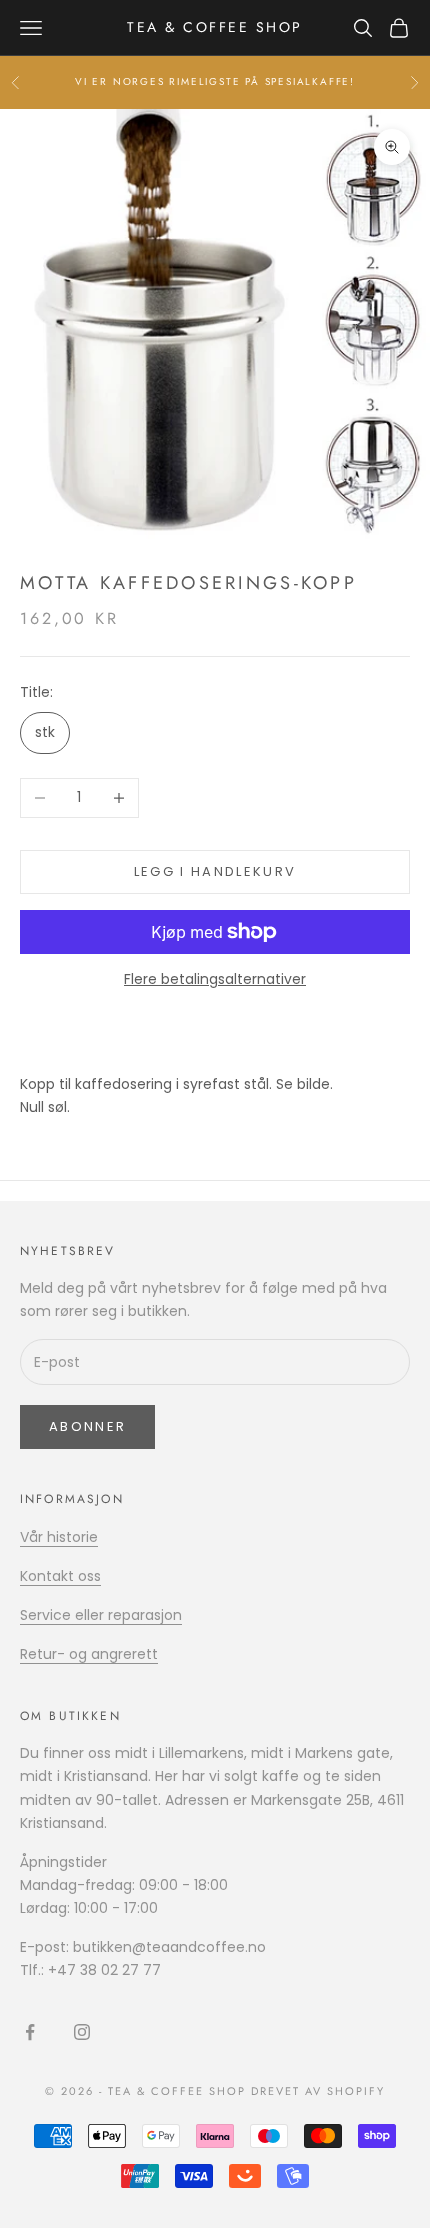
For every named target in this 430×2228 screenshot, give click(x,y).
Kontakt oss (60, 1576)
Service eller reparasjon (101, 1615)
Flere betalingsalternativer (215, 979)
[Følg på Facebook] (30, 2032)
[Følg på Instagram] (82, 2032)
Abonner (87, 1426)
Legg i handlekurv (215, 871)
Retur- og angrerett (89, 1654)
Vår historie (59, 1537)
